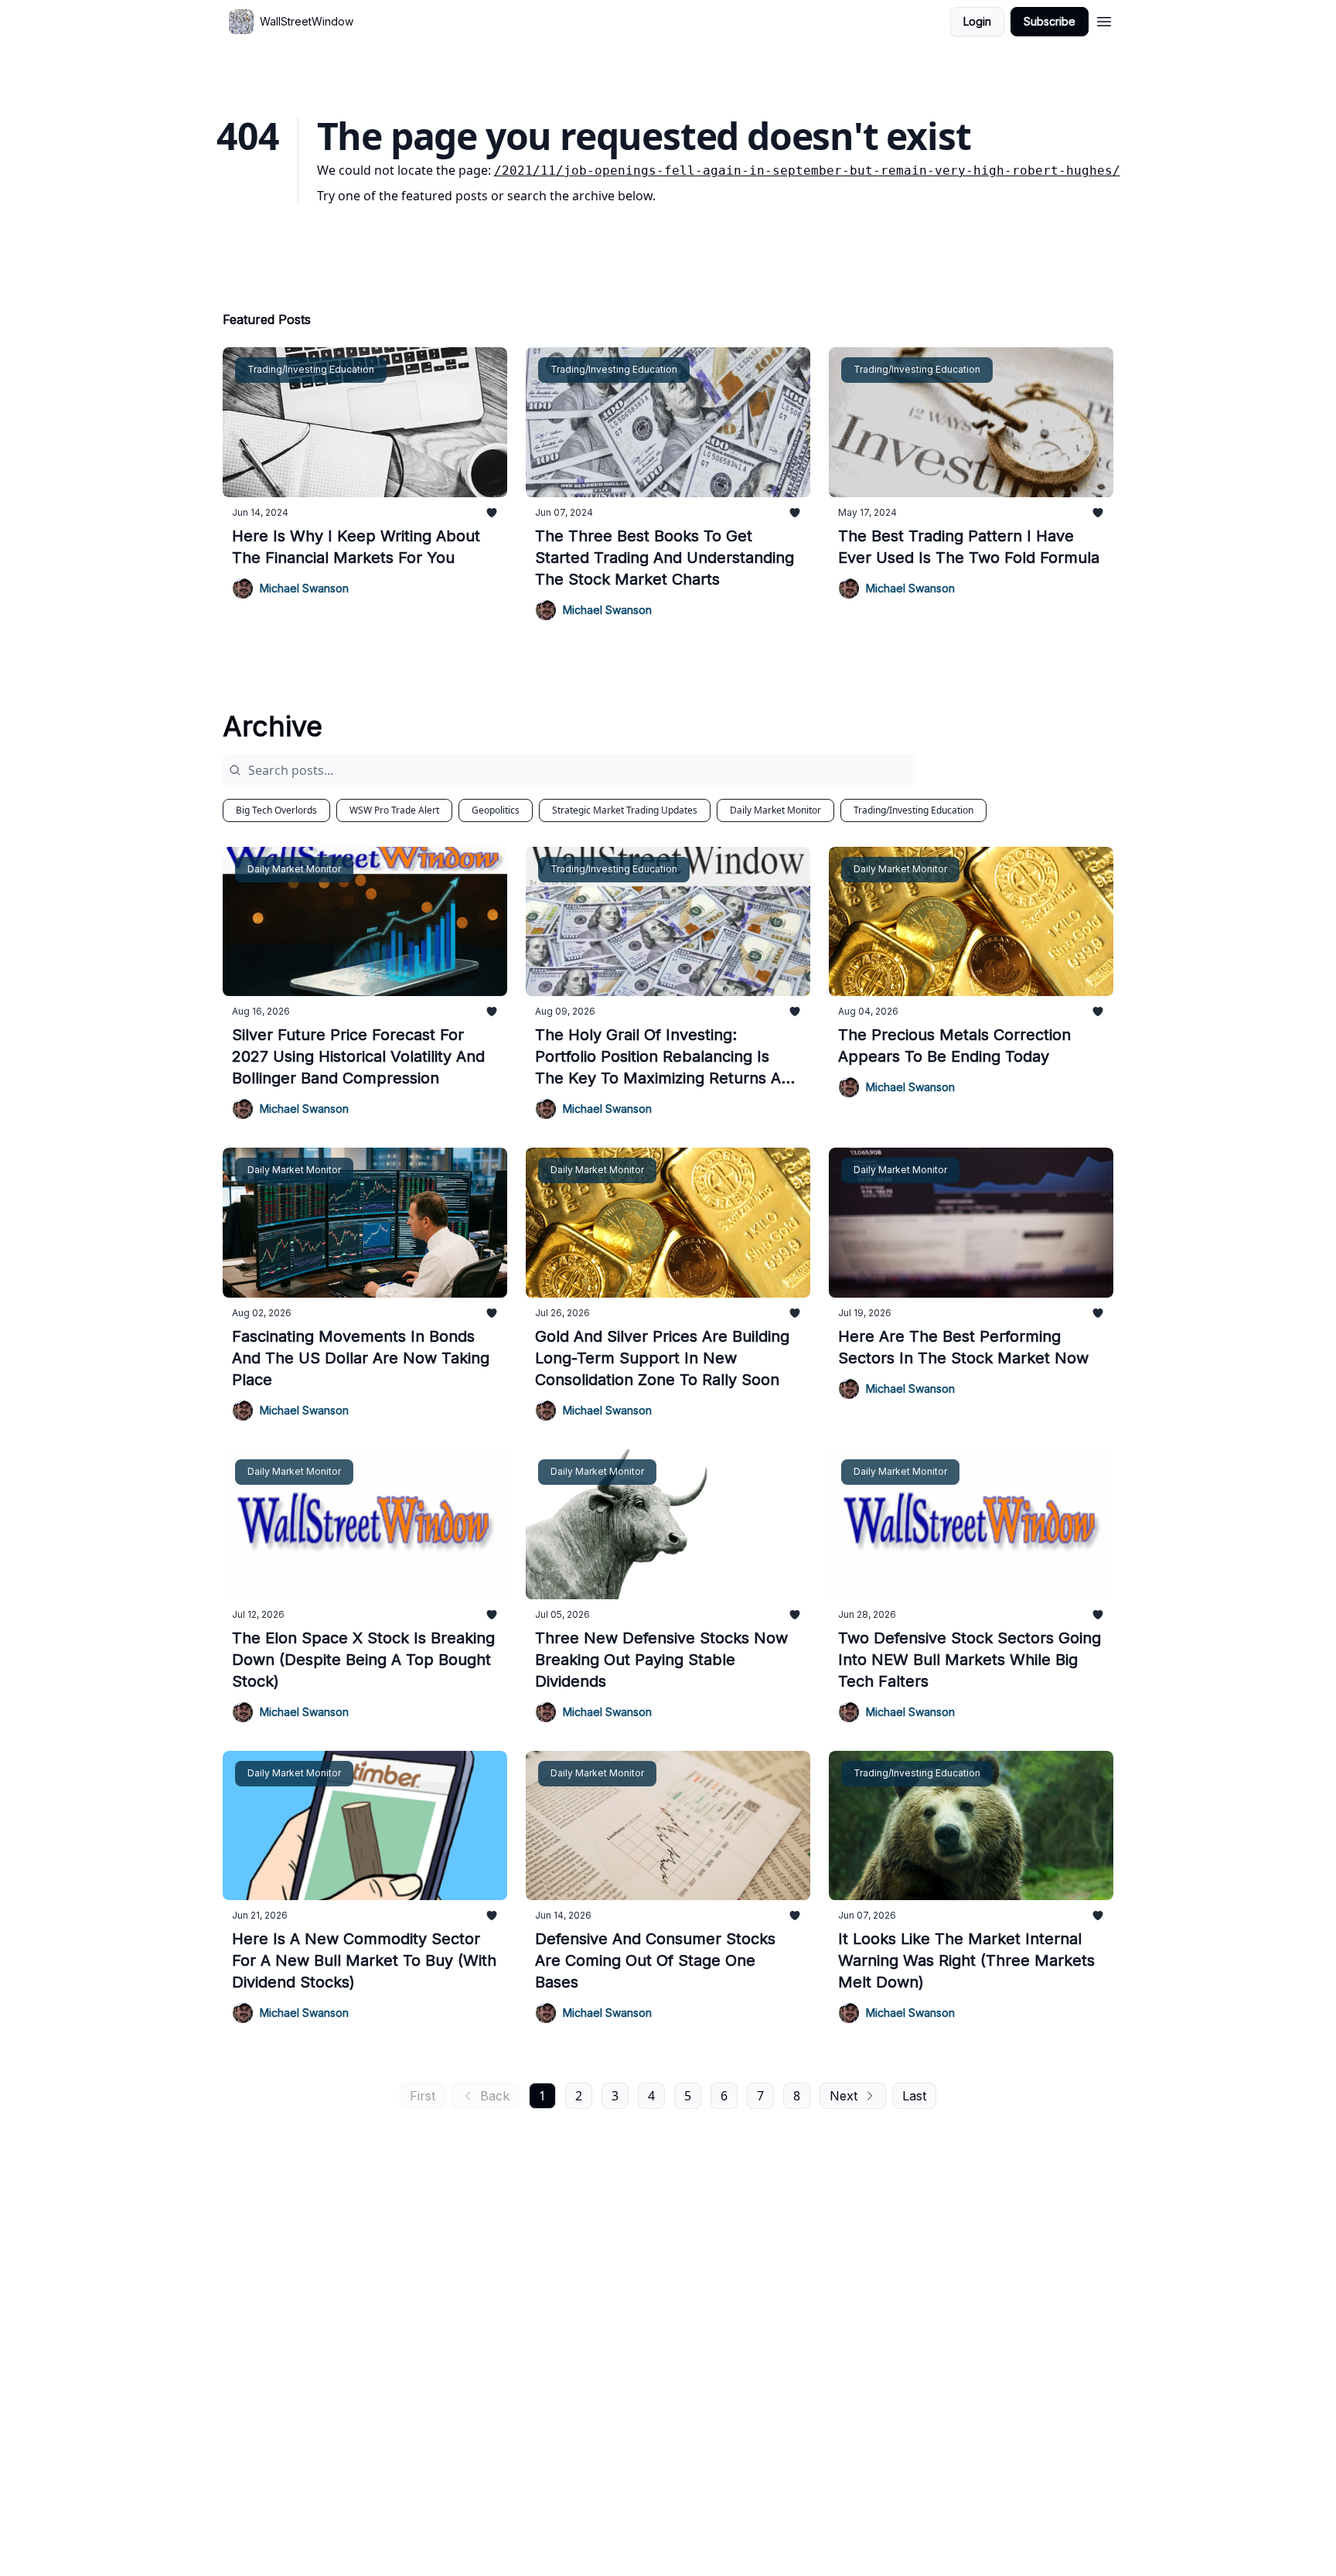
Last (914, 2096)
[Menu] (1104, 19)
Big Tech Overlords (276, 810)
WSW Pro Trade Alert (394, 810)
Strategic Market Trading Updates (625, 810)
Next (844, 2096)
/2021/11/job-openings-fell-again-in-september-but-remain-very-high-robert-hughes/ (807, 171)
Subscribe (1050, 21)
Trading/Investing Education (913, 810)
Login (977, 21)
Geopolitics (496, 810)
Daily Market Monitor (775, 810)
